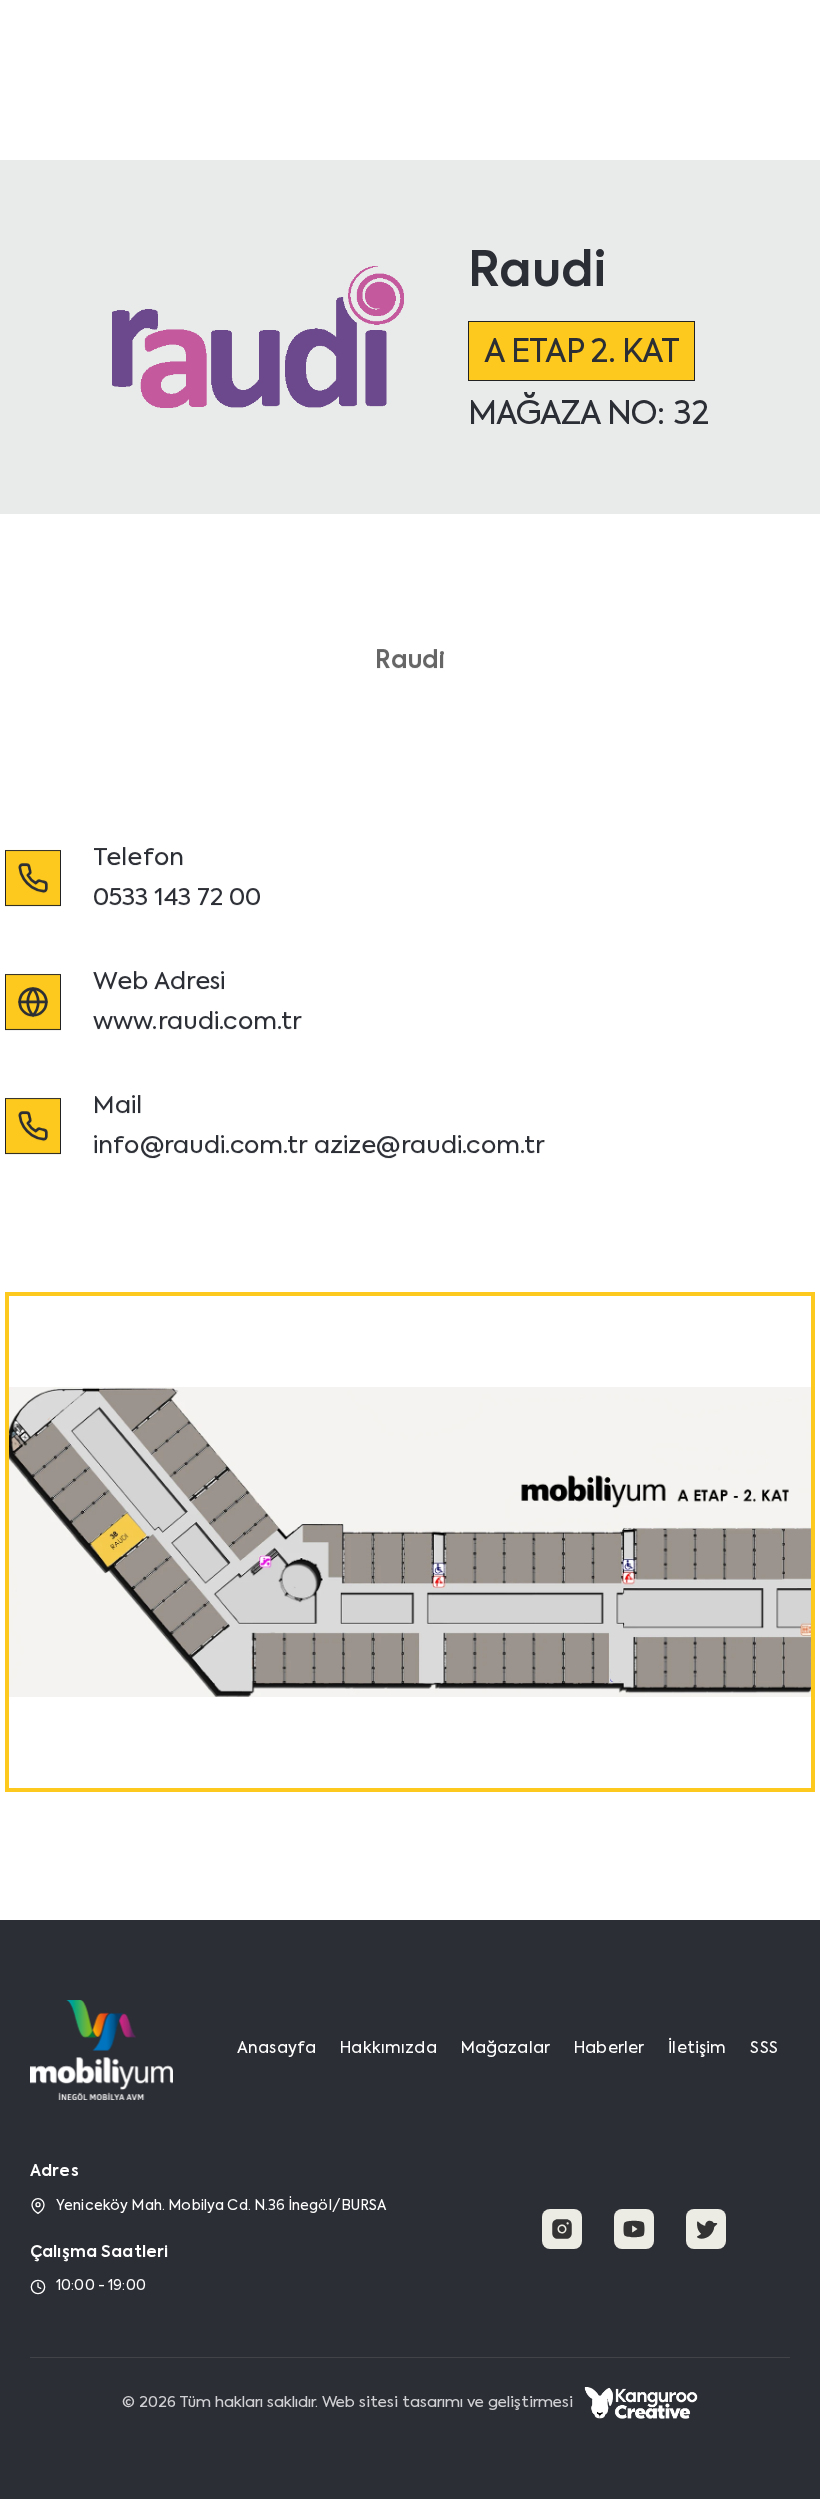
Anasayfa (265, 63)
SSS (763, 2049)
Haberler (586, 63)
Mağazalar (486, 63)
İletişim (671, 63)
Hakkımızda (374, 63)
